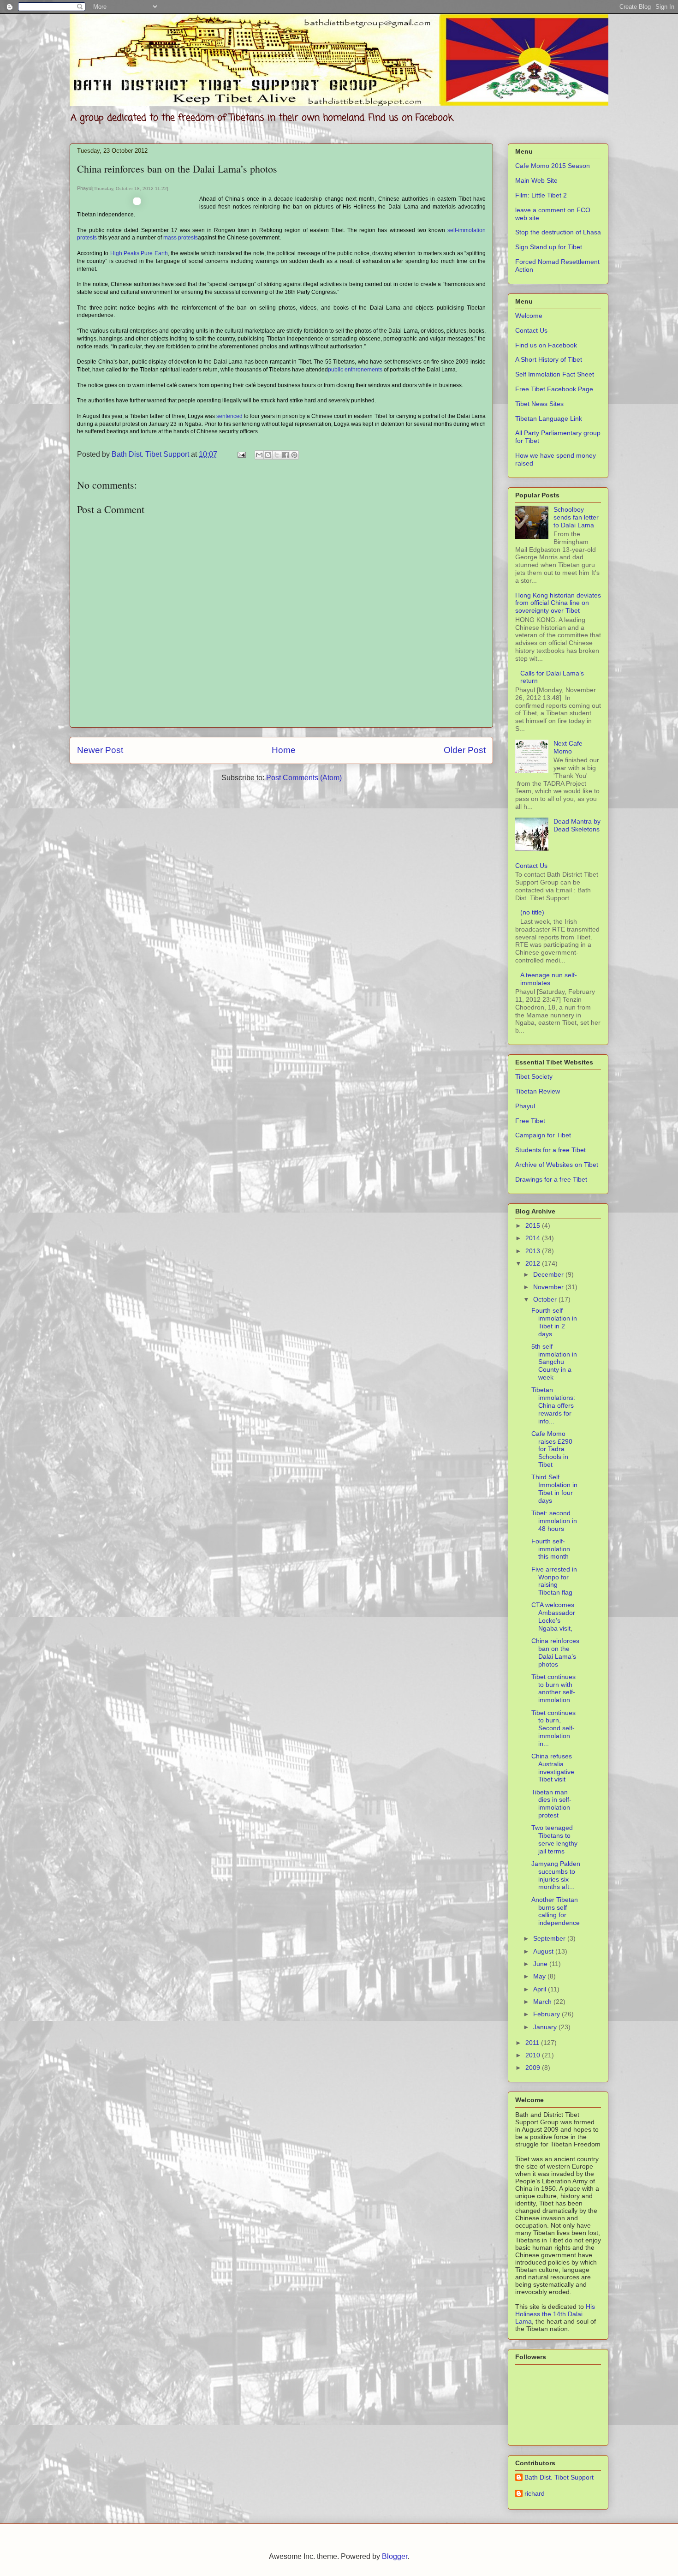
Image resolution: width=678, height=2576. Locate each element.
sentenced (229, 416)
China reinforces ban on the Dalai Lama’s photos (555, 1652)
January (546, 2027)
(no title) (532, 912)
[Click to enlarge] (137, 203)
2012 (534, 1263)
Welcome (529, 316)
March (543, 2002)
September (550, 1938)
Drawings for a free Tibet (551, 1179)
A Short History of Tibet (549, 359)
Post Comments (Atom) (304, 778)
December (549, 1274)
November (549, 1287)
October (546, 1299)
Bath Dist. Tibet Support (559, 2477)
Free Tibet (530, 1121)
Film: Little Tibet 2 (541, 195)
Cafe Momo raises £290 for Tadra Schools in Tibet (552, 1449)
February (547, 2014)
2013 (534, 1251)
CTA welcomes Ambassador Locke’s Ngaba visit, (553, 1616)
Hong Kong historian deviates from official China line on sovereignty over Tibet (558, 603)
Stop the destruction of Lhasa (558, 232)
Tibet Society (534, 1076)
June (541, 1964)
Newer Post (100, 750)
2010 (534, 2055)
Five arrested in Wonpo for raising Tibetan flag (554, 1581)
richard (535, 2493)
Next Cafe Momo (568, 747)
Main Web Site (536, 180)
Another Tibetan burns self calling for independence (556, 1911)
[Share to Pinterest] (294, 455)
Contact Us (531, 330)
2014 (534, 1238)
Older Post (465, 750)
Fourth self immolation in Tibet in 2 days (554, 1322)
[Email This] (259, 455)
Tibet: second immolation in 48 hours (554, 1521)
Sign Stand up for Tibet (549, 247)
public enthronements (355, 370)
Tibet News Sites (539, 404)
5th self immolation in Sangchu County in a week (554, 1362)
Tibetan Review (538, 1091)
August (544, 1951)
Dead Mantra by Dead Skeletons (577, 825)
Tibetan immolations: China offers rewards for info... (553, 1405)
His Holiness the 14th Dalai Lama (555, 2314)
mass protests (181, 238)
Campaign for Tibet (543, 1135)
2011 (533, 2043)
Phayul (525, 1106)
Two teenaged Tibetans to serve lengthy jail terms (554, 1839)
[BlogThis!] (268, 455)
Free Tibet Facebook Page (554, 389)
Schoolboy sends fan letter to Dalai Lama (576, 517)
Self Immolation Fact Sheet (555, 374)
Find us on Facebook (546, 345)
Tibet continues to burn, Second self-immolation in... (553, 1728)
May (540, 1976)
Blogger (395, 2556)
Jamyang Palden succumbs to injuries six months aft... (556, 1875)
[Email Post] (241, 454)
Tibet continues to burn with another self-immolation (553, 1688)
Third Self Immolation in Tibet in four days (554, 1488)
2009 (534, 2068)
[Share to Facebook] (285, 455)
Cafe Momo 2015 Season (553, 166)
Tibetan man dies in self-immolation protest (551, 1804)
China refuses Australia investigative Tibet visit (553, 1768)
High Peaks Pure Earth (139, 253)
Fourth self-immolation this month (551, 1549)
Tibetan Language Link (549, 418)
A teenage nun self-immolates (549, 979)
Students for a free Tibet (550, 1150)
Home (284, 750)
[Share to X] (277, 455)
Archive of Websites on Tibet (557, 1165)
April (541, 1989)
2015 (534, 1225)
